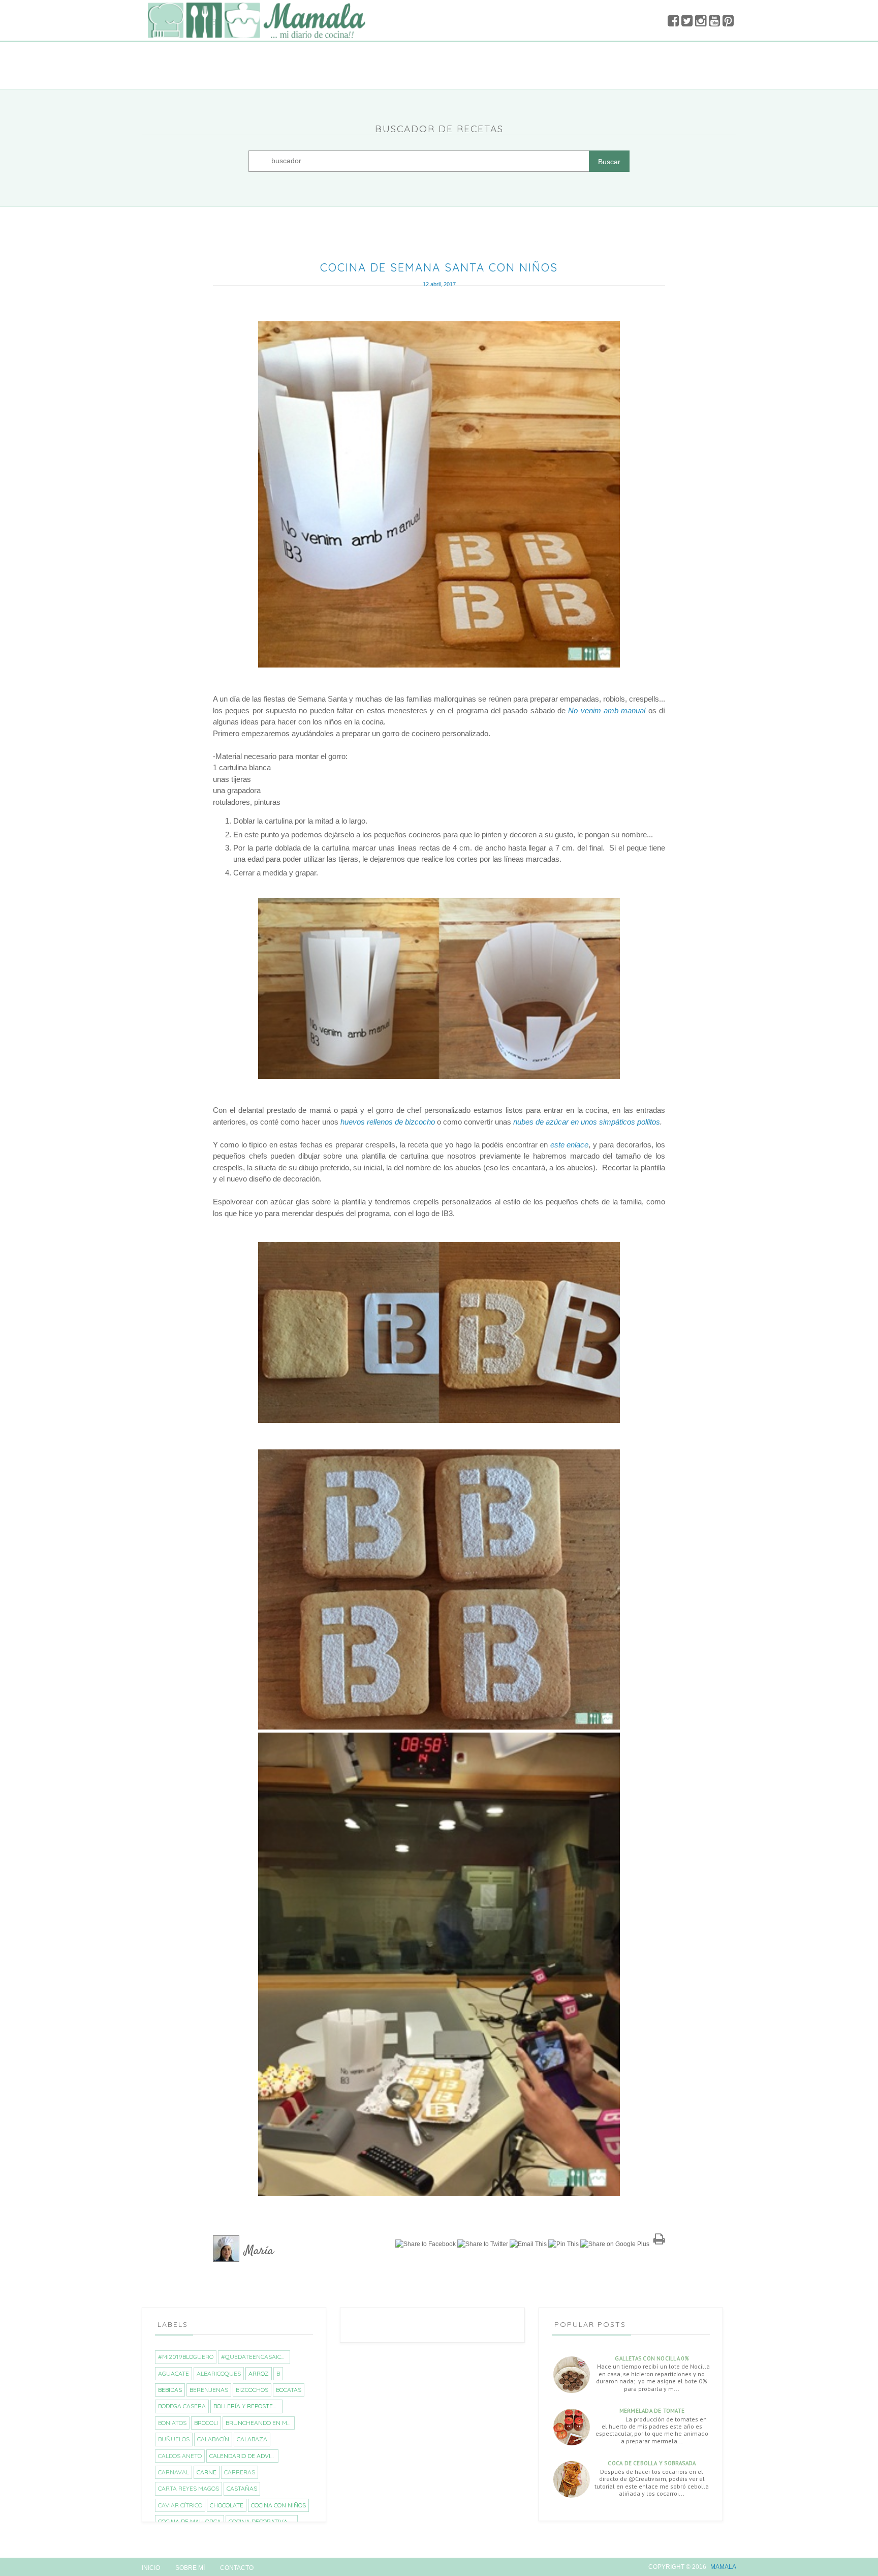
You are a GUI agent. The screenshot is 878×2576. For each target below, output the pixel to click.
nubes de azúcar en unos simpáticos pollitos (587, 1122)
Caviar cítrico (180, 2505)
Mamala (723, 2567)
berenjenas (209, 2390)
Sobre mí (190, 2568)
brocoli (206, 2423)
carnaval (174, 2472)
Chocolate (227, 2505)
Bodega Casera (182, 2406)
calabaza (252, 2439)
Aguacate (174, 2373)
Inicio (151, 2568)
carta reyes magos (189, 2488)
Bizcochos (252, 2390)
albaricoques (219, 2373)
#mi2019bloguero (186, 2357)
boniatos (172, 2423)
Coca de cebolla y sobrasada (652, 2463)
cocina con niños (278, 2505)
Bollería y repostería (248, 2406)
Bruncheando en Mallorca (260, 2423)
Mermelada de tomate (652, 2411)
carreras (240, 2472)
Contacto (237, 2568)
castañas (242, 2488)
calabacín (213, 2439)
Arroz (259, 2373)
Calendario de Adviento (244, 2456)
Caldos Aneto (180, 2456)
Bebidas (170, 2390)
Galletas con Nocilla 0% (652, 2358)
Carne (207, 2472)
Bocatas (289, 2390)
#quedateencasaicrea (255, 2357)
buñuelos (174, 2439)
